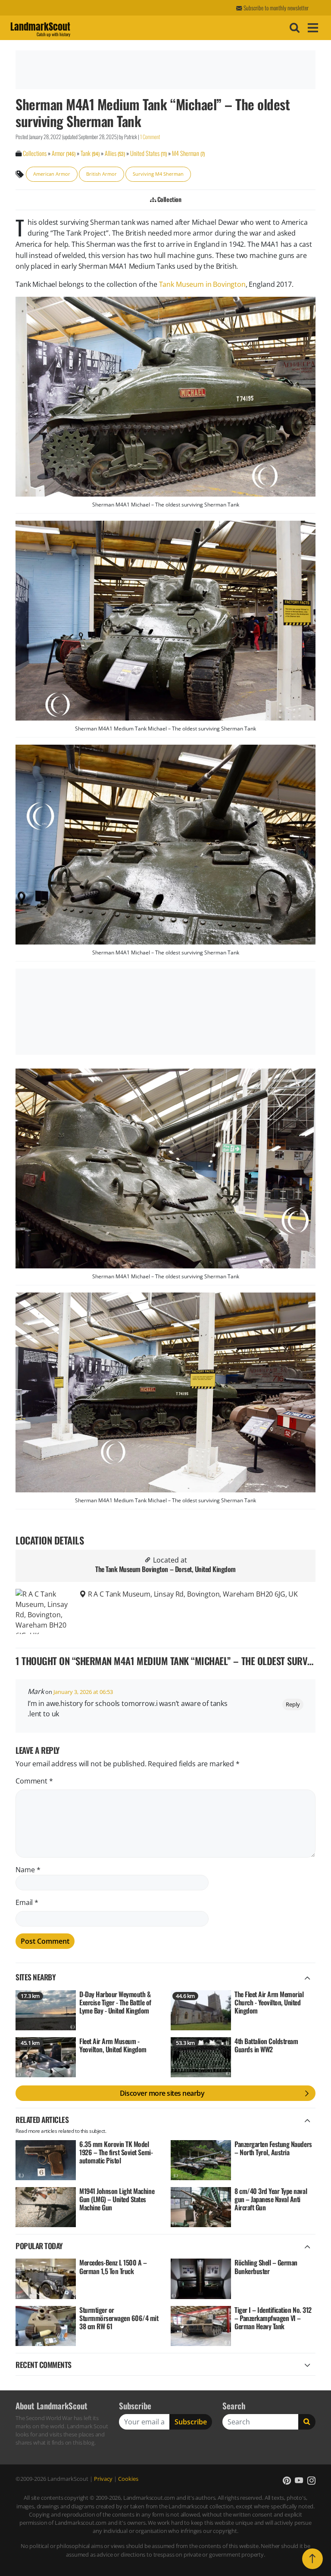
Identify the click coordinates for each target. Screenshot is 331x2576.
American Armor (52, 174)
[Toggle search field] (294, 28)
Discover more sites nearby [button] (162, 2093)
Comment (34, 1781)
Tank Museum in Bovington (202, 284)
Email (27, 1902)
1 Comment (150, 137)
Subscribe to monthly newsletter (275, 8)
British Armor (101, 174)
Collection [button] (168, 199)
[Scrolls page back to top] (312, 2559)
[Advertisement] (164, 70)
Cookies (128, 2479)
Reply (293, 1704)
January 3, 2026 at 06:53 (83, 1692)
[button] (287, 2481)
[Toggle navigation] (312, 28)
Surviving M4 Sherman (158, 174)
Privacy (103, 2479)
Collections (35, 153)
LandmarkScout (40, 28)
